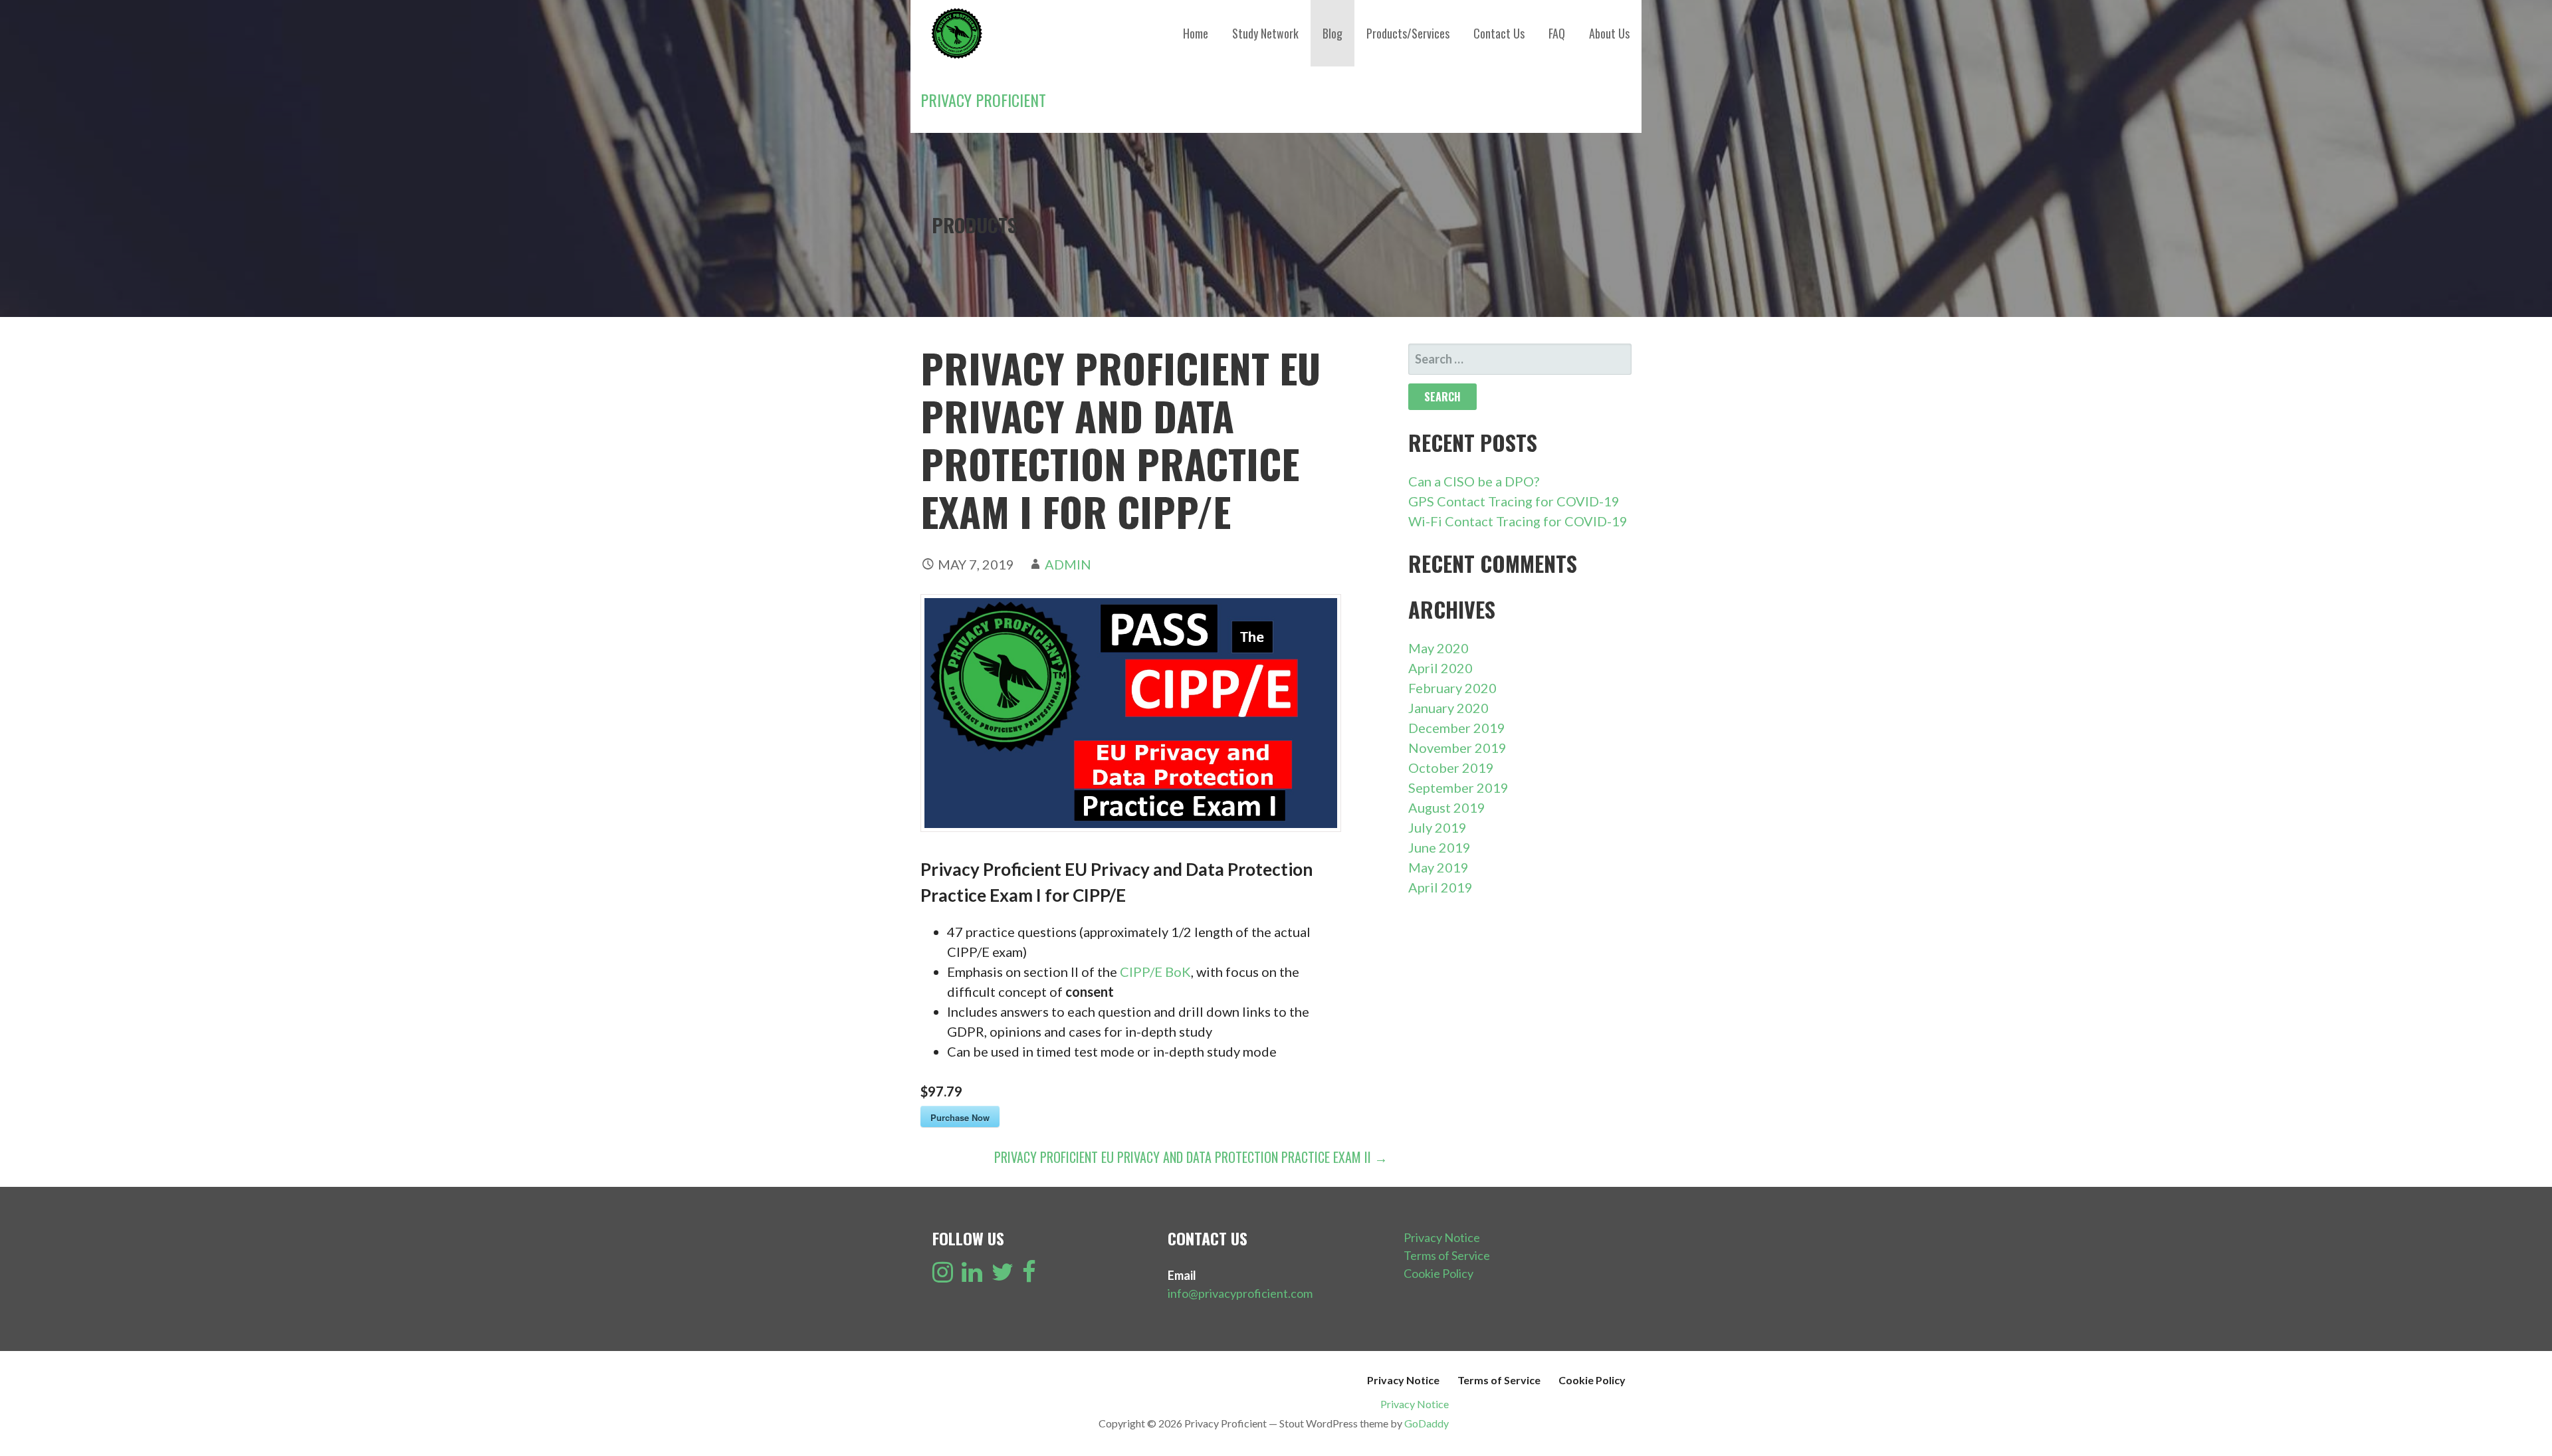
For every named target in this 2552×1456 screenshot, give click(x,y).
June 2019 (1439, 847)
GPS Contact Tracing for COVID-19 (1514, 501)
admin (1068, 564)
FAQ (1557, 33)
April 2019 (1440, 887)
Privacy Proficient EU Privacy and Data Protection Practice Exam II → (1191, 1157)
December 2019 (1457, 728)
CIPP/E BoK (1155, 972)
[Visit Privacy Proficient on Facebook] (1029, 1276)
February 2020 (1452, 688)
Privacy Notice (1442, 1237)
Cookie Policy (1438, 1273)
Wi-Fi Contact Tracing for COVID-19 (1518, 521)
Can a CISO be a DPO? (1474, 481)
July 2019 (1437, 827)
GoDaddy (1427, 1423)
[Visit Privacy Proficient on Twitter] (1003, 1276)
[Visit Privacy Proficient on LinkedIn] (972, 1276)
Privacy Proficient (983, 100)
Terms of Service (1447, 1255)
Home (1196, 33)
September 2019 (1458, 787)
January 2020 (1448, 708)
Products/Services (1408, 33)
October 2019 (1451, 768)
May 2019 (1438, 867)
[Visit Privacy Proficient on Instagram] (943, 1276)
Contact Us (1499, 33)
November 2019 (1457, 748)
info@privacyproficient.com (1240, 1293)
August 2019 (1447, 807)
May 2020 (1438, 648)
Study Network (1265, 33)
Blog (1332, 33)
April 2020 (1440, 668)
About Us (1609, 33)
